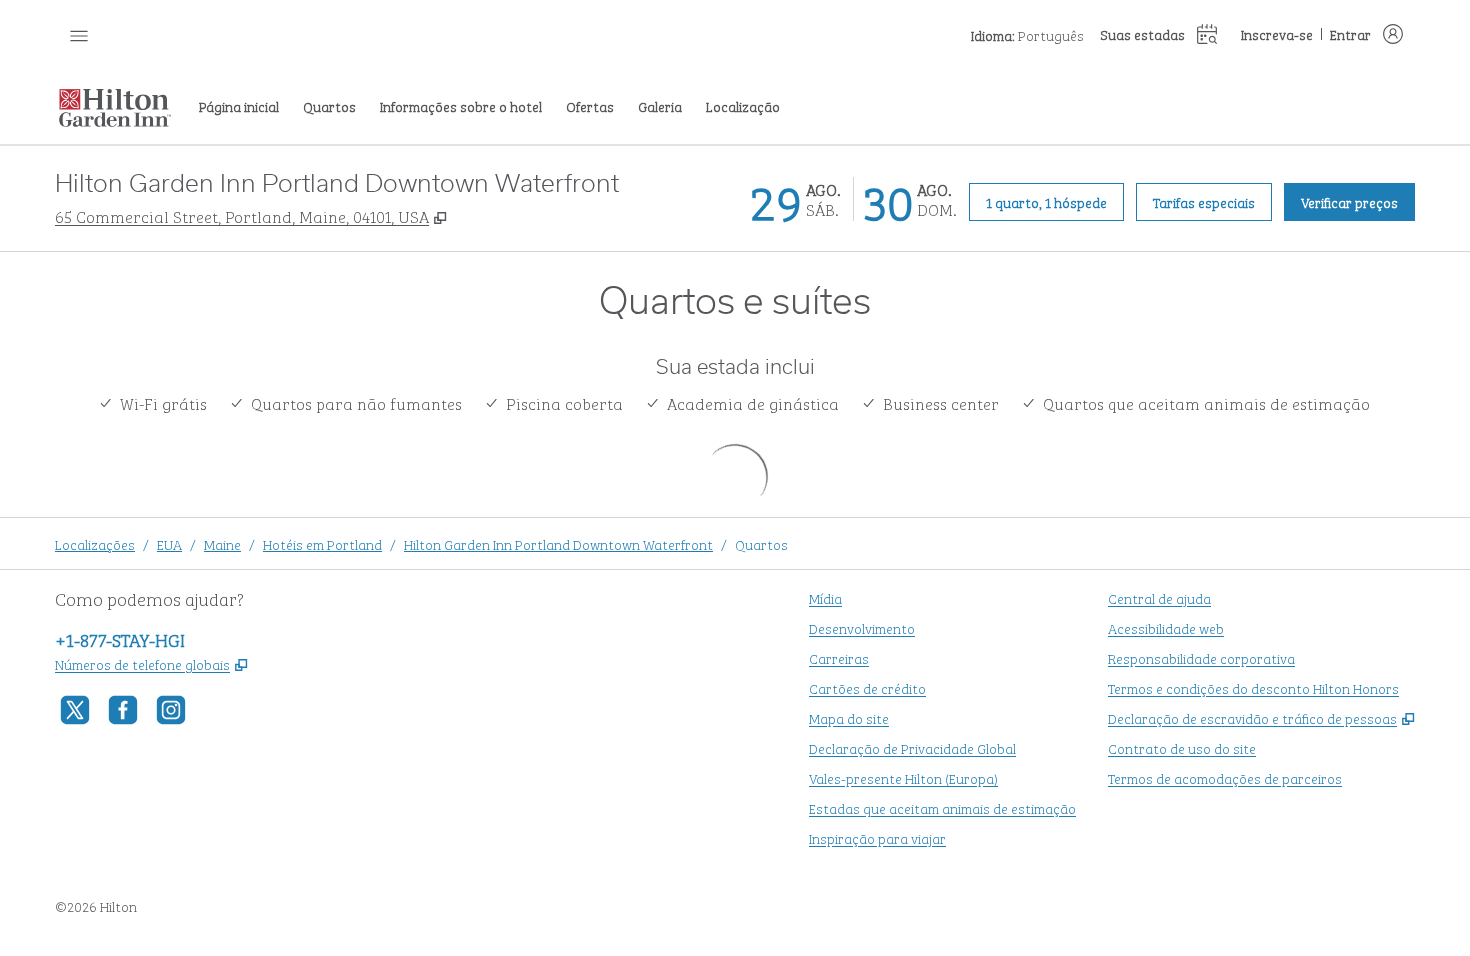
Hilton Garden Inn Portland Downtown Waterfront (558, 543)
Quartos (761, 543)
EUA (169, 543)
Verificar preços (1358, 201)
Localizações (95, 543)
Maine (222, 543)
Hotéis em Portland (322, 543)
